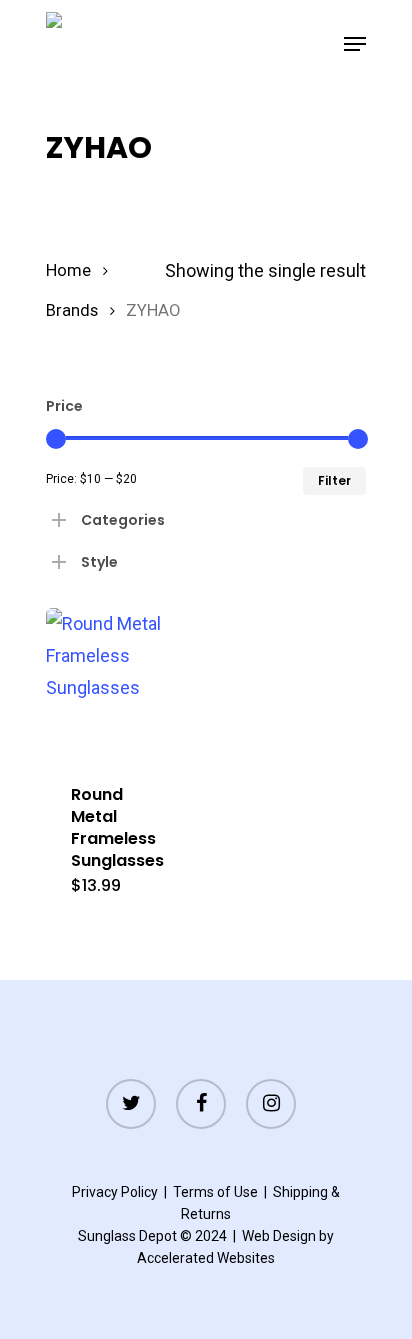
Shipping (300, 1192)
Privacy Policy (115, 1192)
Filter (334, 480)
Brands (72, 310)
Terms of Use (215, 1192)
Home (68, 270)
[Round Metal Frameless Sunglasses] (121, 683)
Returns (206, 1214)
